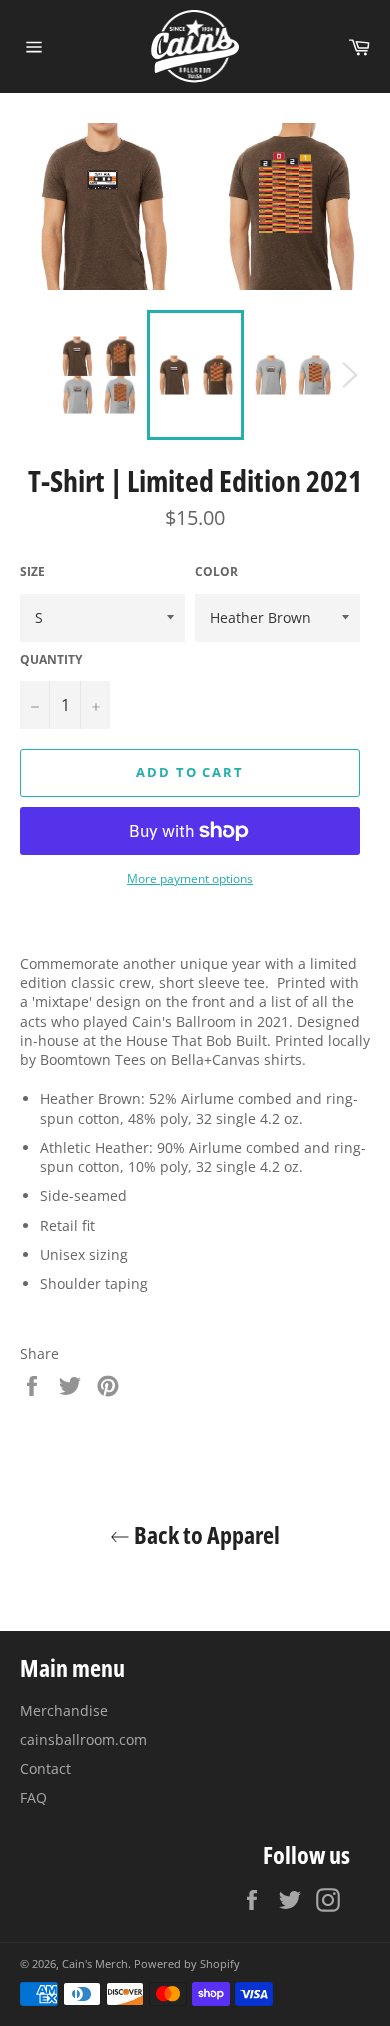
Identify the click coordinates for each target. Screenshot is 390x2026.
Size (32, 572)
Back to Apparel (205, 1534)
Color (216, 572)
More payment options (190, 879)
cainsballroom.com (83, 1739)
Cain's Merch (95, 1963)
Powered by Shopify (187, 1963)
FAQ (33, 1797)
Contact (45, 1768)
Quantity (51, 660)
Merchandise (64, 1710)
